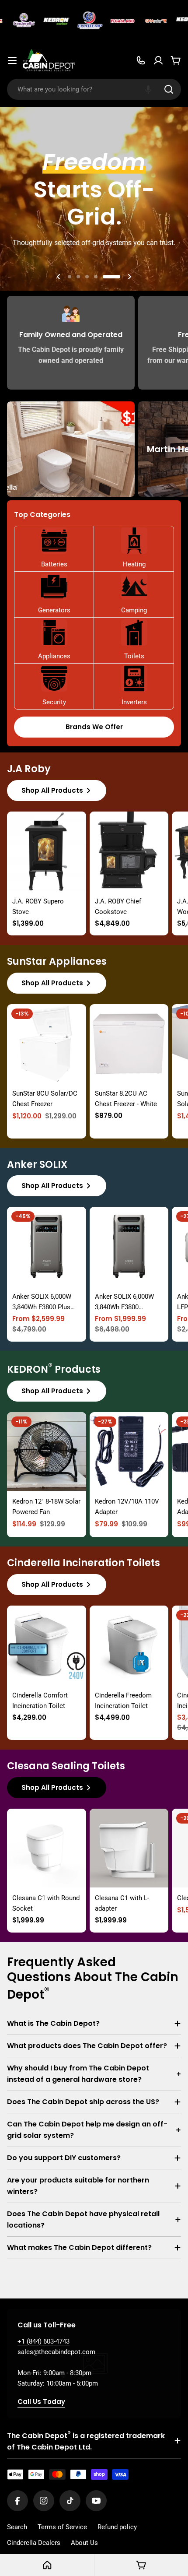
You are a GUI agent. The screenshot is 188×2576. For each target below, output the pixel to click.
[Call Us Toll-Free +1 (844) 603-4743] (141, 60)
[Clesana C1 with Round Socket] (47, 1848)
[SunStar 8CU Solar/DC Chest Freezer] (47, 1044)
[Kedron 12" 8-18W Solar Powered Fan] (47, 1452)
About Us (84, 2543)
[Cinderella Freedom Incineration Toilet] (129, 1645)
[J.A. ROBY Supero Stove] (47, 851)
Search (17, 2527)
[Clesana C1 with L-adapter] (129, 1848)
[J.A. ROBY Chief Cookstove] (129, 851)
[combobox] (94, 89)
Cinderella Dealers (34, 2543)
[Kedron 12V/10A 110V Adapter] (129, 1452)
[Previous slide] (59, 277)
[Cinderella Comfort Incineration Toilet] (47, 1645)
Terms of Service (62, 2527)
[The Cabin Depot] (13, 21)
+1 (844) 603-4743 (44, 2341)
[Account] (158, 60)
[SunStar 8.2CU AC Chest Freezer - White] (129, 1044)
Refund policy (117, 2527)
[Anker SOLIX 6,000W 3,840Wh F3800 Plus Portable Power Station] (47, 1246)
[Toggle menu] (12, 60)
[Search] (169, 89)
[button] (148, 89)
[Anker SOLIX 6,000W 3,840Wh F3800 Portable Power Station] (129, 1246)
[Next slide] (129, 277)
